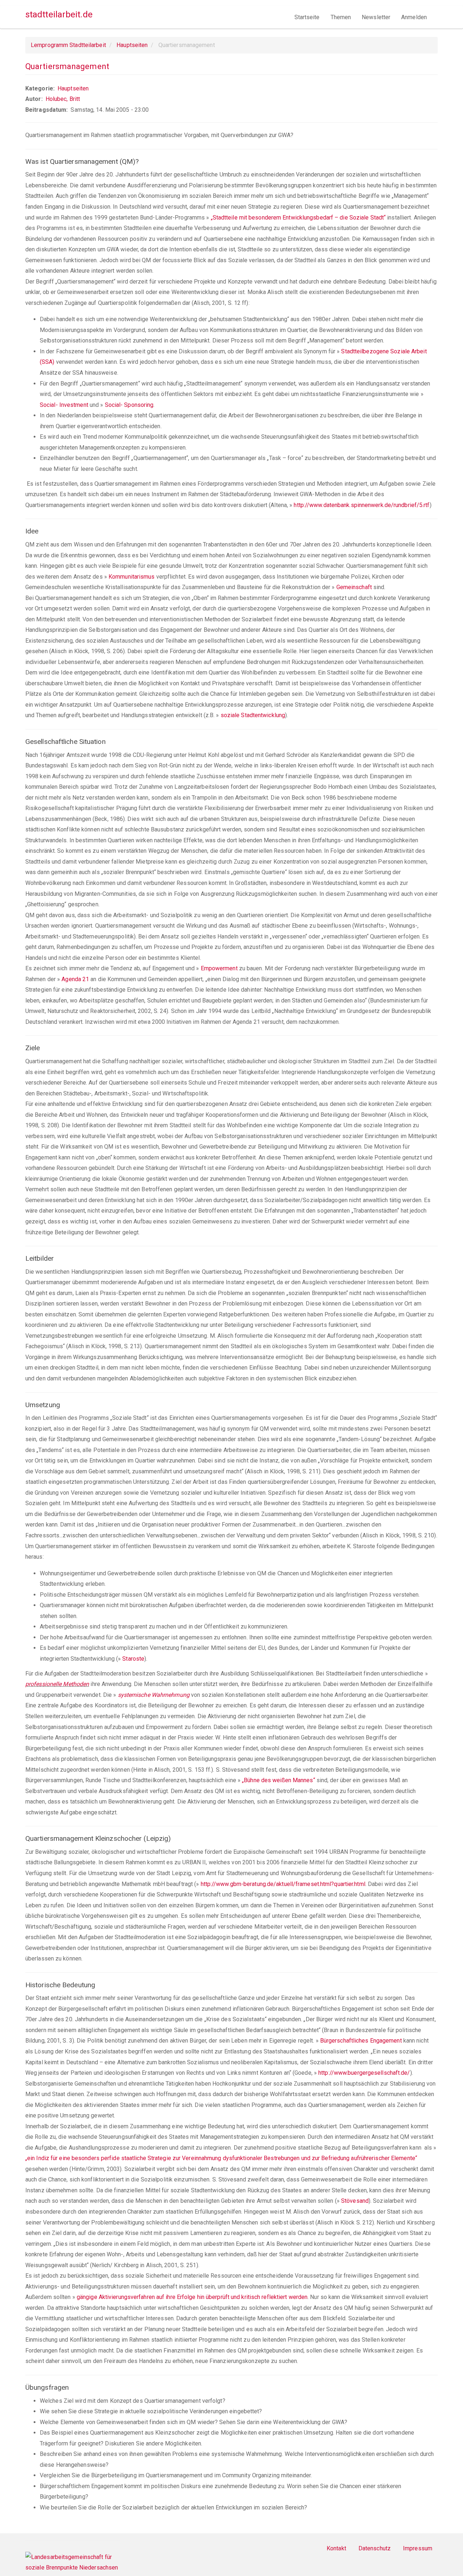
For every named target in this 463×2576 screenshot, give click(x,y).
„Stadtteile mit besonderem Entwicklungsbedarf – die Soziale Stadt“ (298, 218)
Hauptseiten (132, 45)
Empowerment (219, 968)
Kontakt (336, 2548)
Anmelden (414, 17)
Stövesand (355, 2201)
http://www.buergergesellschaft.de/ (364, 2073)
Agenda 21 (75, 979)
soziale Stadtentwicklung (253, 715)
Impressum (418, 2548)
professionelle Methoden (57, 1684)
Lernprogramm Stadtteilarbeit (68, 45)
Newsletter (376, 17)
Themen (341, 17)
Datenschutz (375, 2548)
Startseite (307, 17)
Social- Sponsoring (129, 405)
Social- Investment (64, 405)
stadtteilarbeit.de (59, 14)
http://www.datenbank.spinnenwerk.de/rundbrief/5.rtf (362, 505)
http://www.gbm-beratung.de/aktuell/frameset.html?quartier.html (283, 1884)
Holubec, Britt (63, 99)
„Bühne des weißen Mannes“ (279, 1780)
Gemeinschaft (354, 587)
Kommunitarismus (132, 577)
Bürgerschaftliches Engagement (361, 2041)
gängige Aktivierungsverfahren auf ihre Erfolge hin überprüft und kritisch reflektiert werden (192, 2297)
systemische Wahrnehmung (154, 1695)
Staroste (133, 1659)
